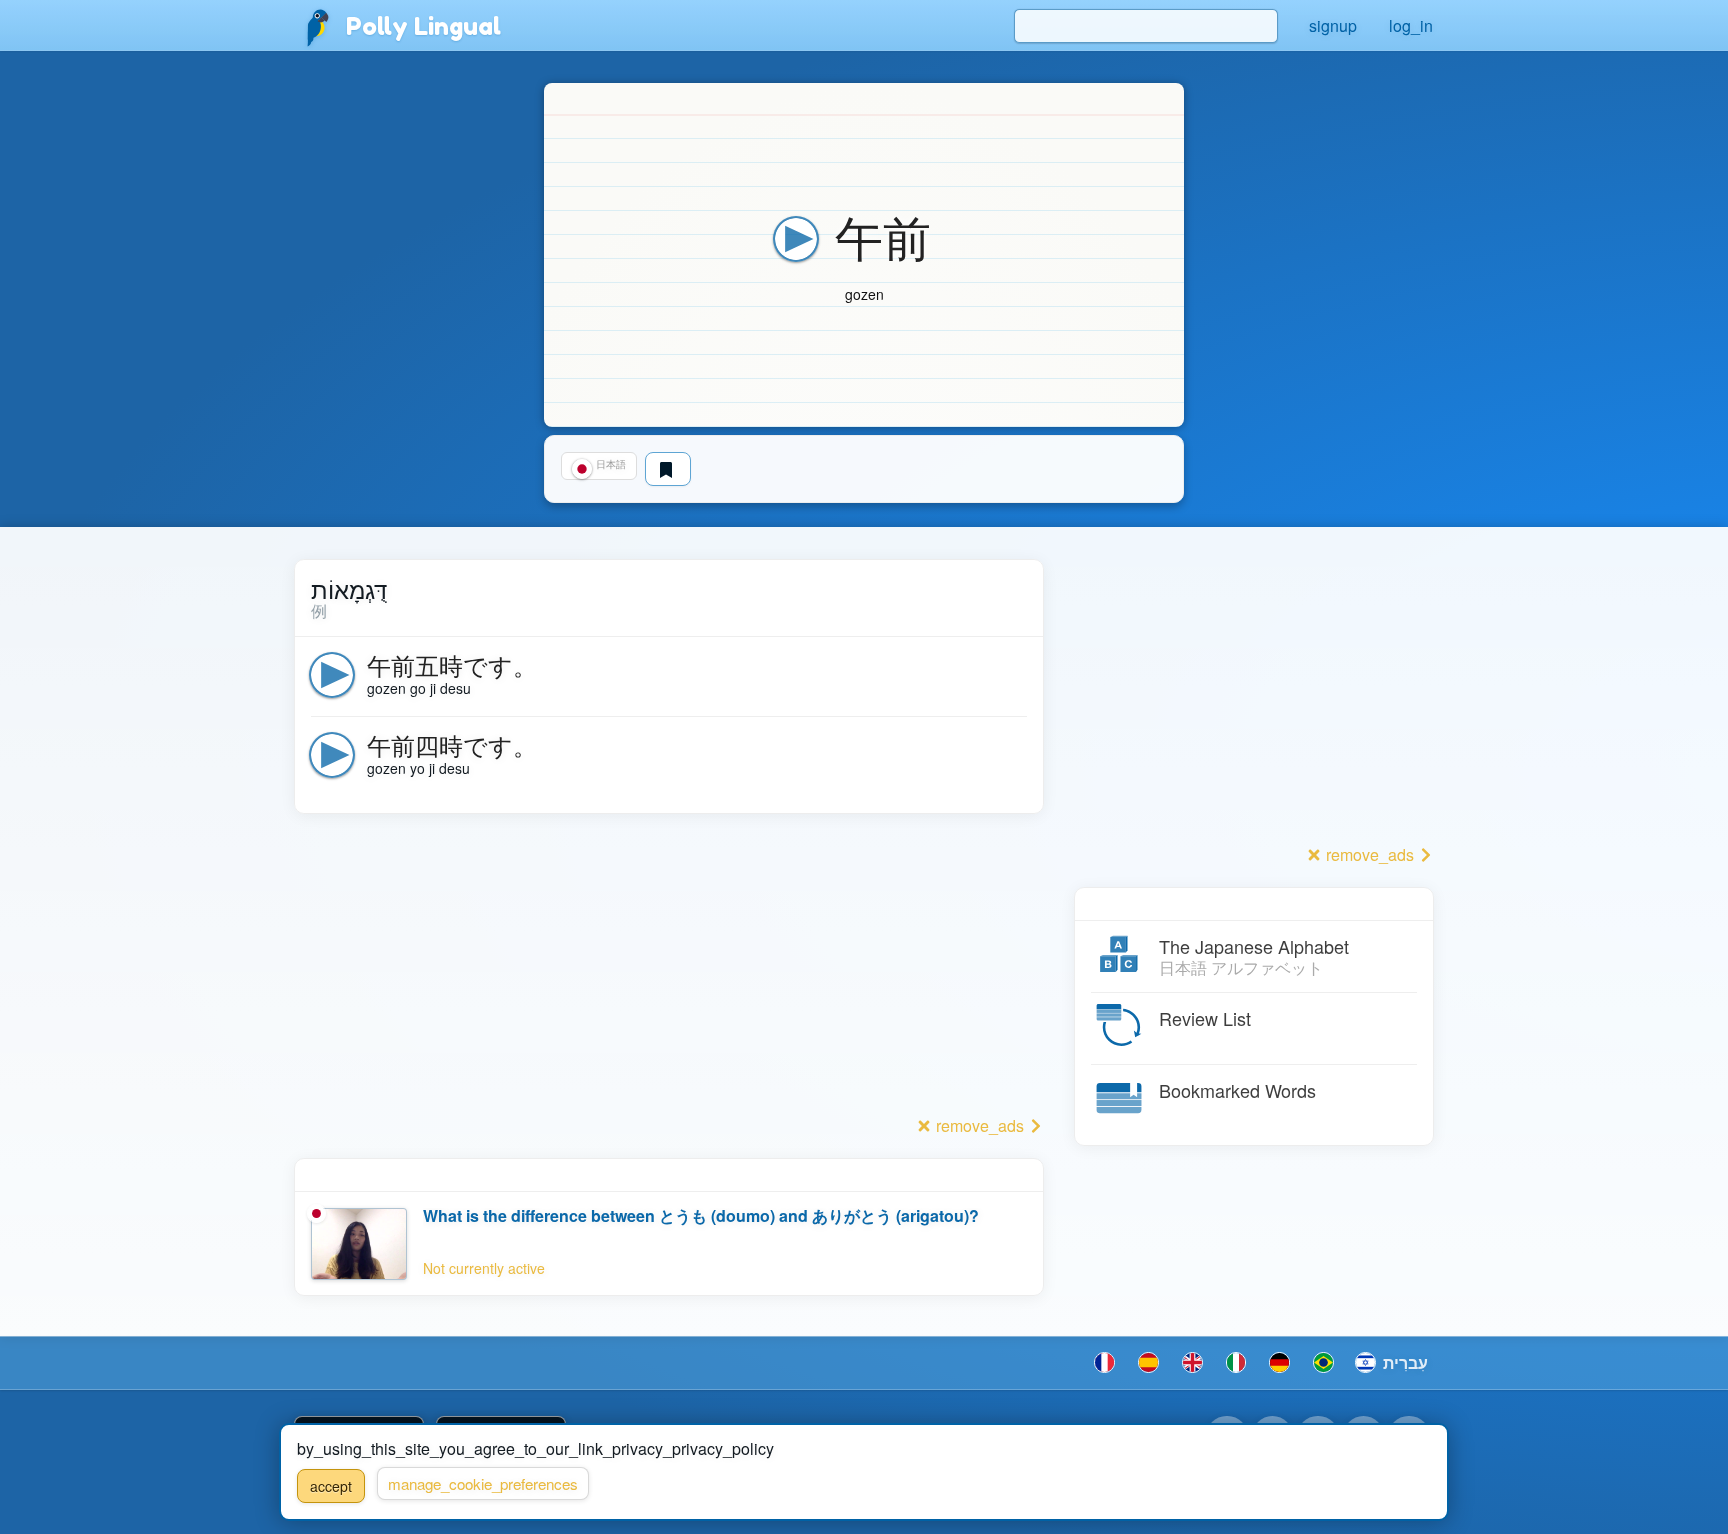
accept (331, 1486)
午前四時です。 (452, 744)
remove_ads (980, 1125)
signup (1333, 25)
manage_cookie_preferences (483, 1483)
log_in (1411, 25)
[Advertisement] (669, 970)
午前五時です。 (452, 664)
